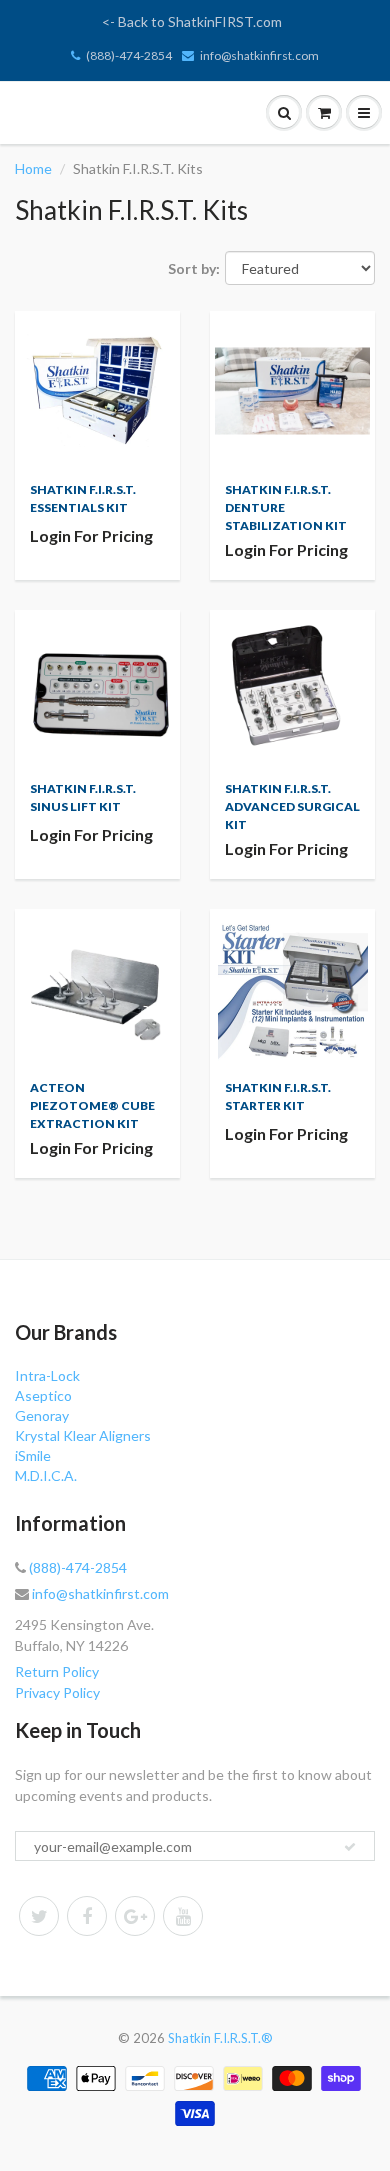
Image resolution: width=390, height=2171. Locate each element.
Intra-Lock (47, 1375)
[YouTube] (183, 1916)
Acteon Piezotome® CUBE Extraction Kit (92, 1105)
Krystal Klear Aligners (83, 1435)
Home (33, 168)
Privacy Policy (57, 1692)
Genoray (42, 1415)
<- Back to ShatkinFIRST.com (192, 21)
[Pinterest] (135, 1916)
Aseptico (43, 1395)
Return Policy (57, 1671)
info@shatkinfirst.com (259, 55)
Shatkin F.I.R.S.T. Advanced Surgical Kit (292, 806)
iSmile (33, 1455)
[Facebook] (87, 1916)
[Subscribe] (350, 1847)
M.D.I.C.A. (46, 1475)
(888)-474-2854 (129, 55)
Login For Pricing (91, 535)
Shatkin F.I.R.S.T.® (220, 2038)
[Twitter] (39, 1916)
